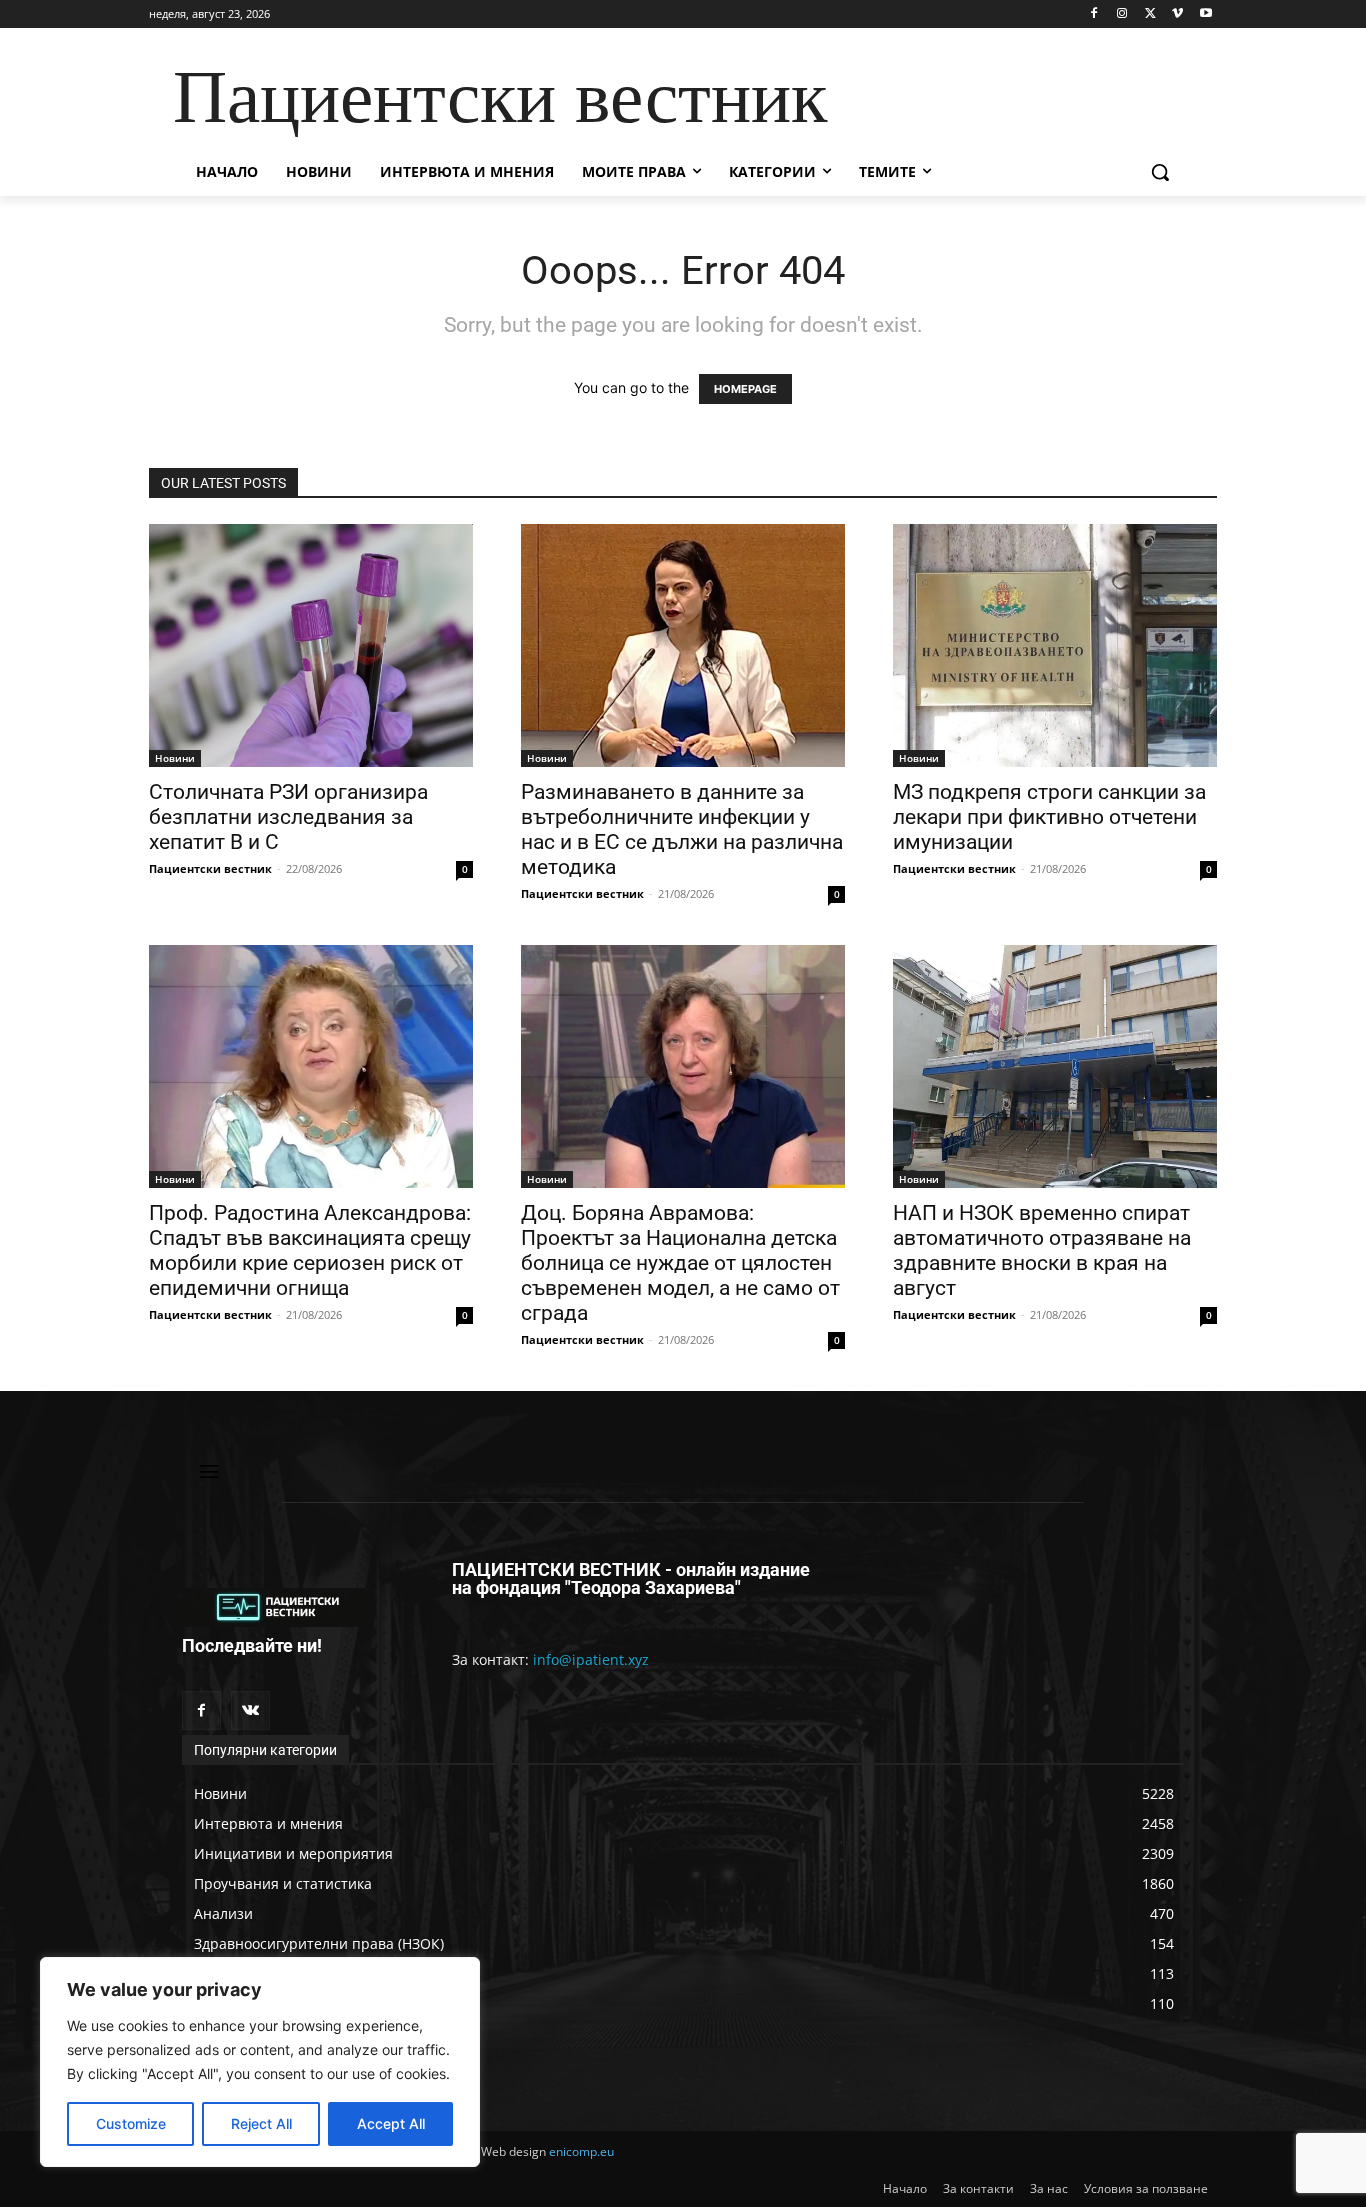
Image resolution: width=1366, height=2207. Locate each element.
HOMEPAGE (745, 389)
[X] (1150, 14)
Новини (175, 758)
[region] (260, 2062)
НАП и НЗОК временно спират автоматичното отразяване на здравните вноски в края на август (1042, 1250)
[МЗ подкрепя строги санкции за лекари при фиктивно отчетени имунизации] (1055, 645)
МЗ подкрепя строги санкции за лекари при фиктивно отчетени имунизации (1049, 817)
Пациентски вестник (210, 868)
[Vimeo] (1177, 14)
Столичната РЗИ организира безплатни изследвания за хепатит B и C (288, 817)
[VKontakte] (250, 1710)
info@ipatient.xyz (591, 1659)
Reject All (261, 2123)
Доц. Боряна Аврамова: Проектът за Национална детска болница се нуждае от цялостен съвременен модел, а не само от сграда (680, 1263)
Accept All (391, 2123)
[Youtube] (1205, 14)
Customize (131, 2123)
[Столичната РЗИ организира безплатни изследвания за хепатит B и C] (311, 645)
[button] (1160, 172)
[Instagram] (1122, 14)
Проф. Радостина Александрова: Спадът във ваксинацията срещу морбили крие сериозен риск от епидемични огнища (310, 1250)
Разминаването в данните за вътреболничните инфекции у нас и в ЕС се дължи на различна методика (682, 829)
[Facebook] (1094, 14)
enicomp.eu (581, 2151)
